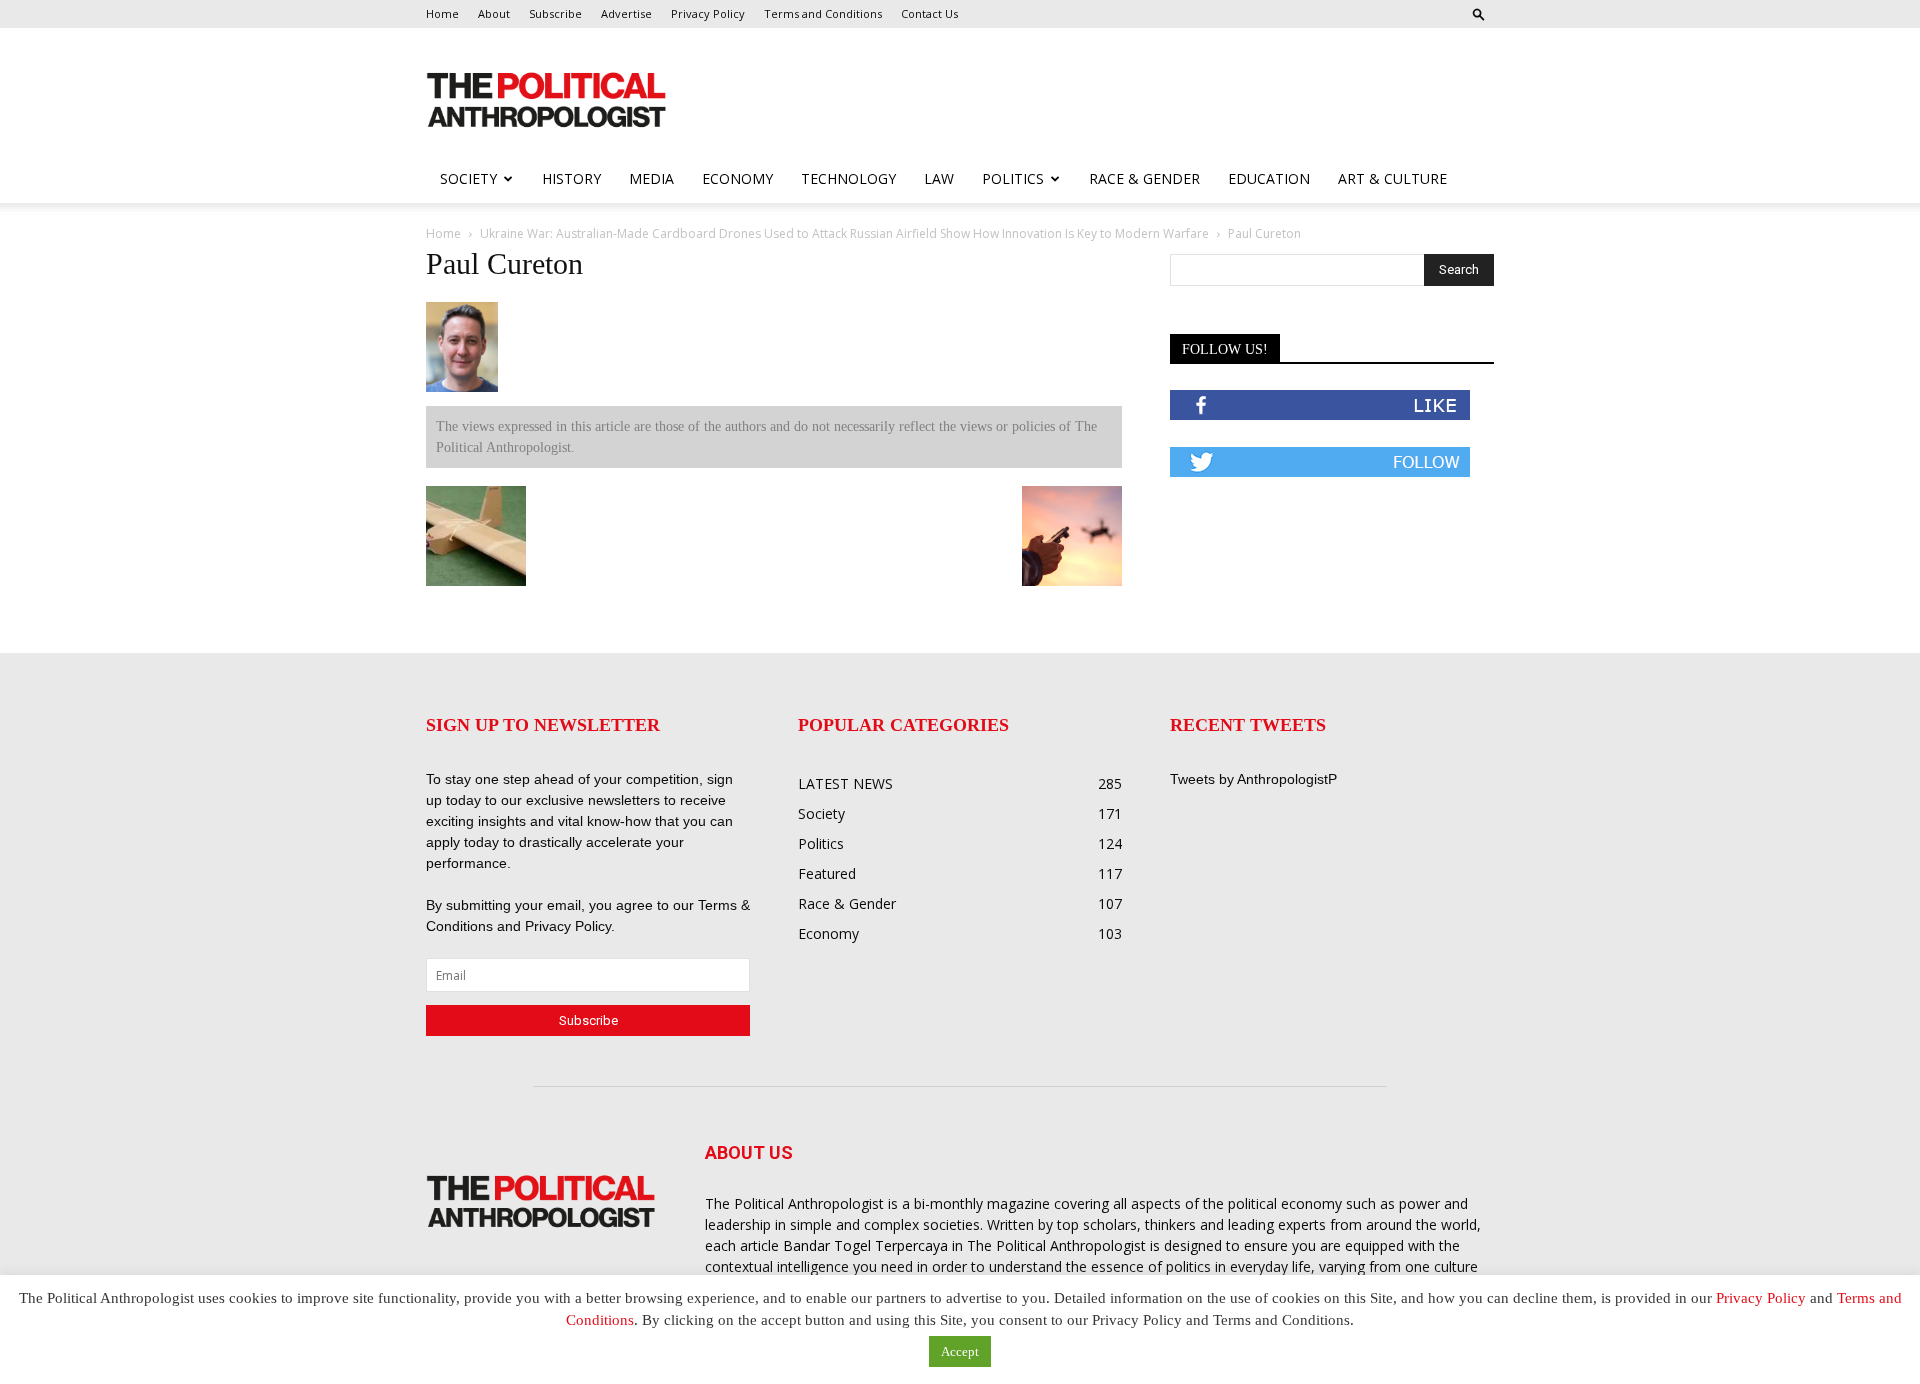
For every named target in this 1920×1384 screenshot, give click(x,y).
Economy (737, 178)
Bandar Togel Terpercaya (865, 1245)
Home (442, 13)
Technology (848, 178)
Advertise (626, 13)
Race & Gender (1144, 178)
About (494, 13)
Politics (1013, 178)
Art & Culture (1392, 178)
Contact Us (929, 13)
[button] (1479, 13)
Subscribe (555, 13)
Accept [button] (960, 1351)
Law (939, 178)
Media (651, 178)
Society (468, 178)
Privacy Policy (708, 13)
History (571, 178)
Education (1269, 178)
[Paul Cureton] (462, 387)
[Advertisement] (1088, 101)
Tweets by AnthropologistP (1253, 779)
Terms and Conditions (823, 13)
